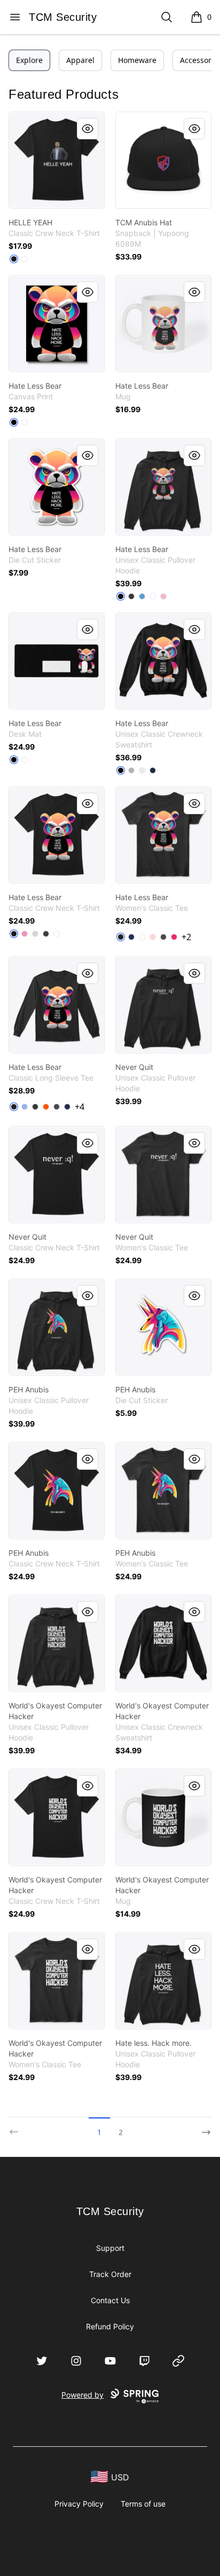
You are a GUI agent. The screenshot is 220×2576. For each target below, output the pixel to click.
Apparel (80, 60)
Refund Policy (110, 2326)
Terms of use (143, 2504)
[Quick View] (88, 129)
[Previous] (17, 2128)
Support (110, 2248)
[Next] (203, 2128)
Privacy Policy (79, 2504)
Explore (29, 60)
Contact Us (110, 2300)
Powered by (82, 2395)
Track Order (110, 2274)
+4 (80, 1107)
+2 (186, 937)
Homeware (137, 60)
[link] (57, 160)
